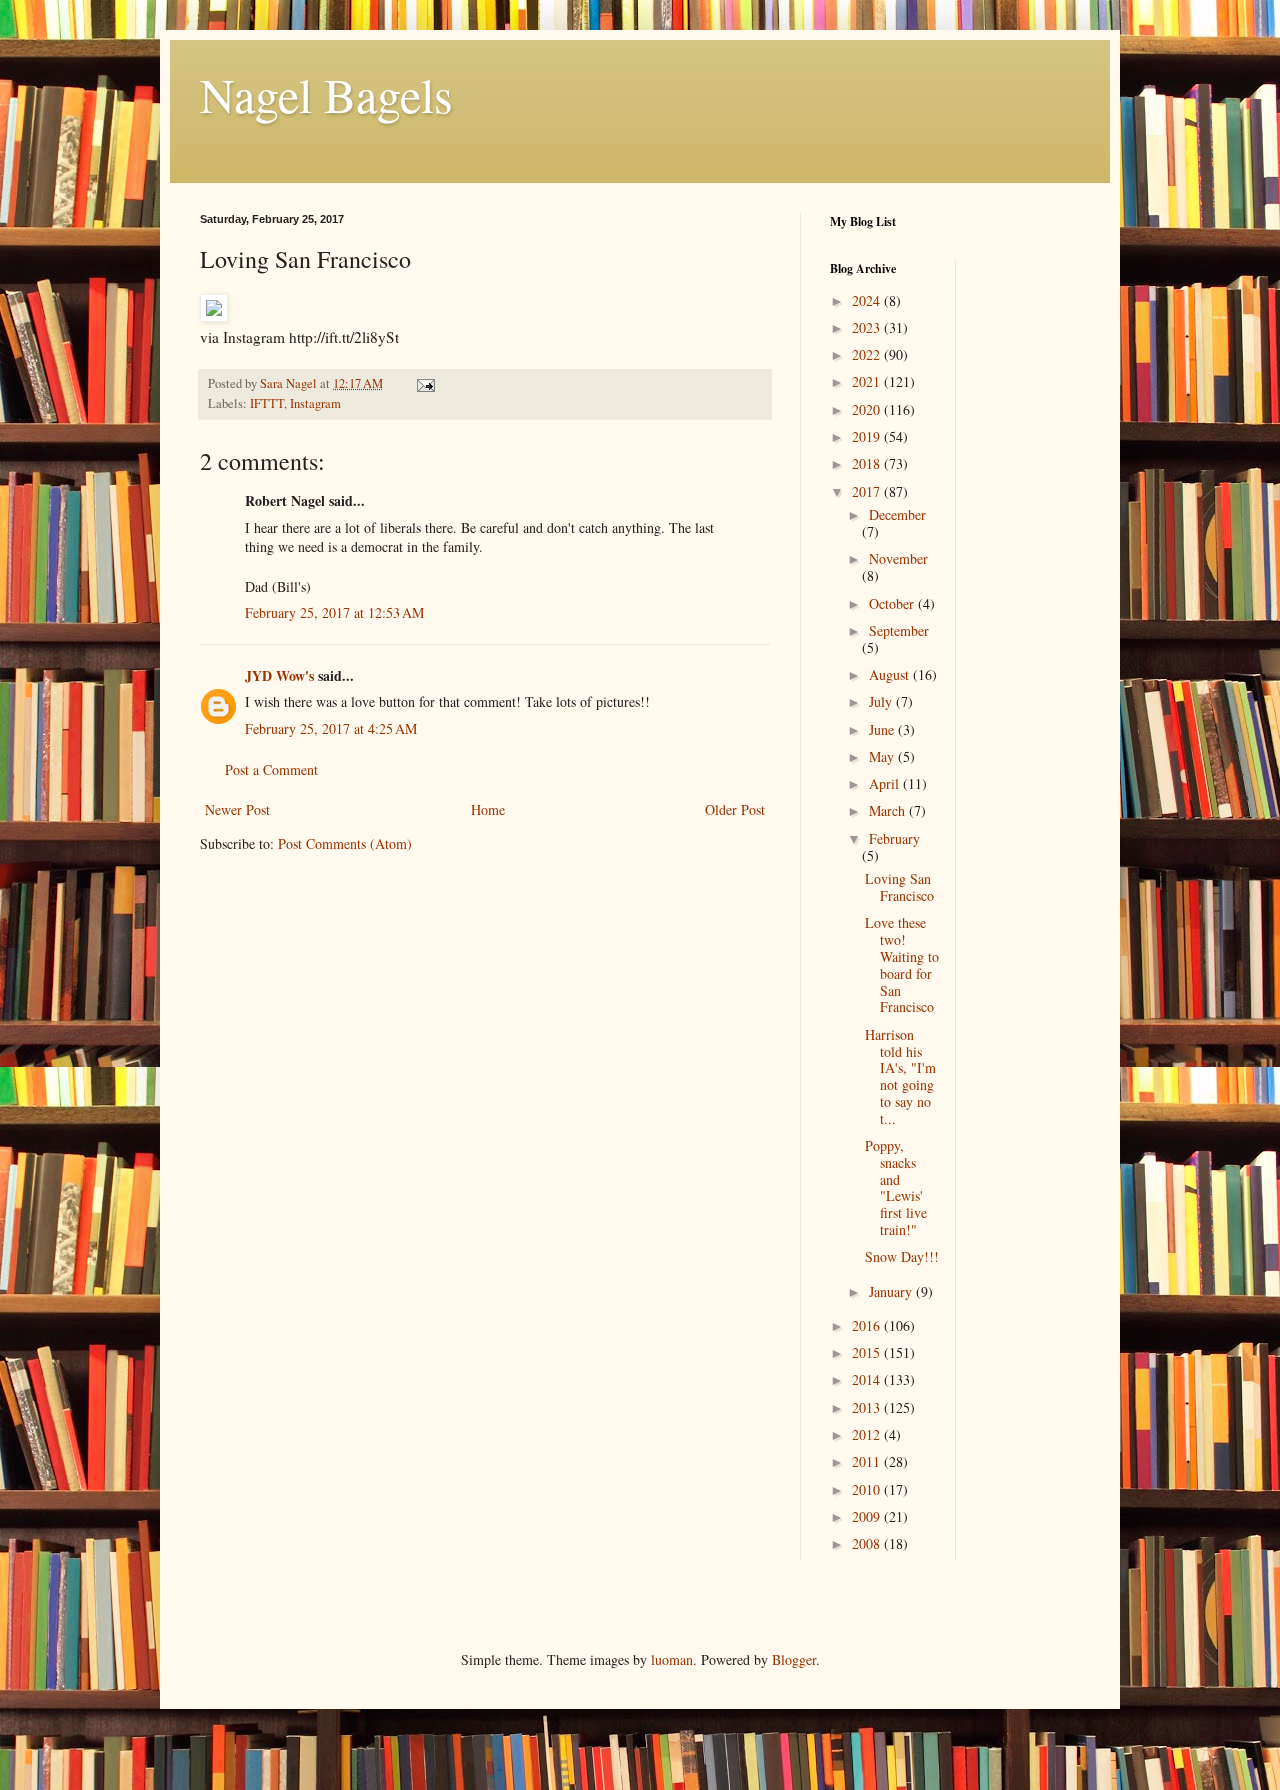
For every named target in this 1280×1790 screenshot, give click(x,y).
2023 (868, 327)
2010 (868, 1489)
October (893, 603)
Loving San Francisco (899, 887)
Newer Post (237, 809)
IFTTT (267, 403)
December (897, 514)
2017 (868, 491)
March (889, 810)
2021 (868, 381)
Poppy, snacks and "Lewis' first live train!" (896, 1187)
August (891, 674)
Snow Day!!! (902, 1256)
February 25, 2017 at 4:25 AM (331, 728)
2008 (868, 1543)
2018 (868, 463)
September (899, 630)
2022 (868, 354)
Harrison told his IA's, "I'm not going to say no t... (900, 1076)
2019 (868, 436)
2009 (868, 1516)
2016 (868, 1325)
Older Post (735, 809)
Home (488, 809)
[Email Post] (424, 383)
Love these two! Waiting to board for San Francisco (902, 964)
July (882, 701)
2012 (868, 1434)
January (892, 1291)
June (883, 729)
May (883, 756)
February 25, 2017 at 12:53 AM (334, 612)
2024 (868, 300)
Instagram (315, 403)
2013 (868, 1407)
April (886, 783)
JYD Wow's (279, 675)
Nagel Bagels (326, 94)
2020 (868, 409)
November (898, 558)
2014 (868, 1379)
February (894, 838)
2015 (868, 1352)
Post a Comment (271, 769)
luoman (672, 1659)
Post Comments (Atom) (345, 843)
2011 (868, 1461)
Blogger (794, 1659)
